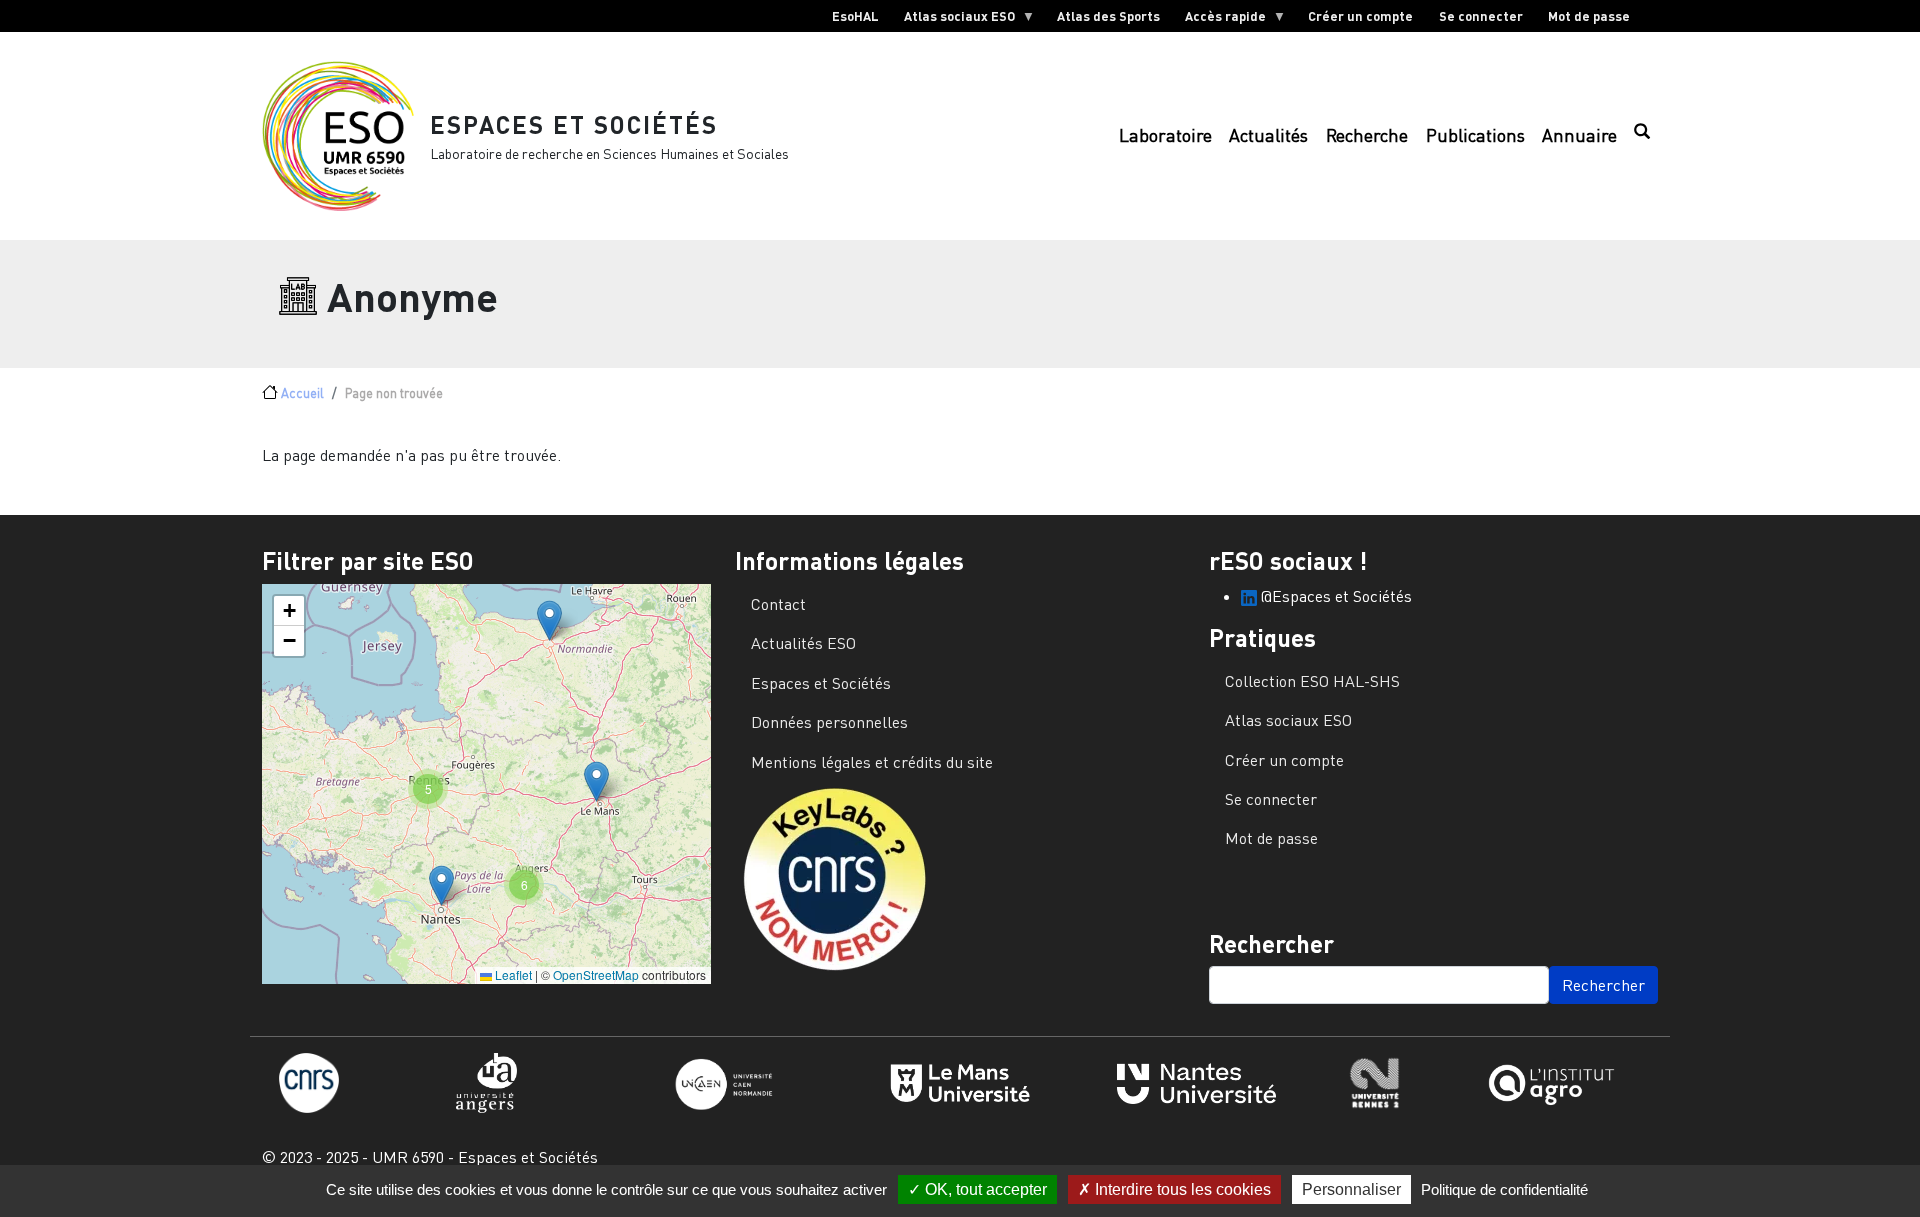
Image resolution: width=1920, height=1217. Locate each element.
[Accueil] (346, 136)
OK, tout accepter (984, 1189)
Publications (1475, 135)
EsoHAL (855, 16)
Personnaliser (1351, 1189)
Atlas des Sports (1108, 16)
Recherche (1367, 135)
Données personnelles (829, 722)
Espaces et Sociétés (574, 124)
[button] (549, 620)
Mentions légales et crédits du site (872, 762)
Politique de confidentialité (1504, 1189)
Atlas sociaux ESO (953, 20)
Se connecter (1481, 16)
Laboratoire (1165, 135)
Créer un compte (1360, 16)
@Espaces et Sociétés (1334, 596)
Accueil (302, 393)
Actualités (1268, 135)
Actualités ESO (803, 643)
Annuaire (1579, 135)
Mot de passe (1589, 16)
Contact (778, 604)
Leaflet (512, 974)
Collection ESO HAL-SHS (1312, 681)
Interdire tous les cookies (1181, 1189)
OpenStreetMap (596, 974)
